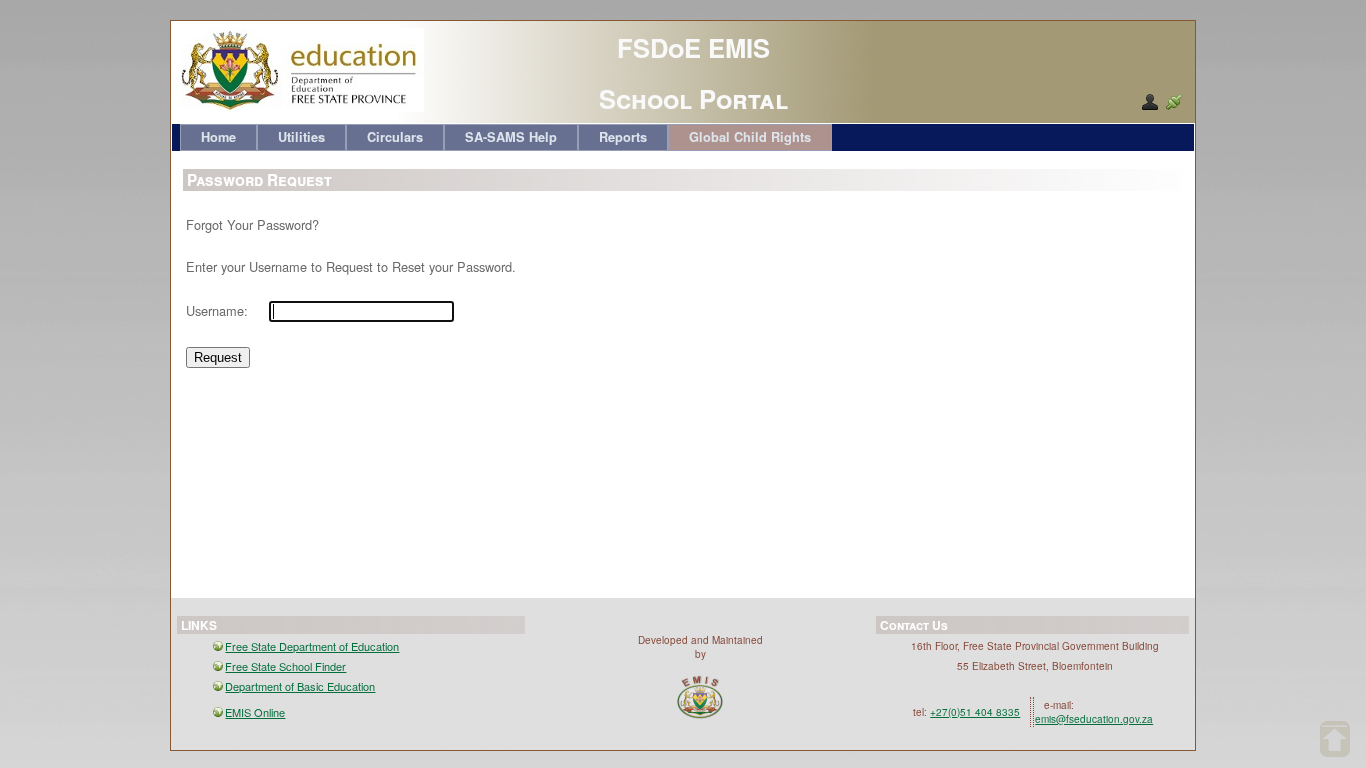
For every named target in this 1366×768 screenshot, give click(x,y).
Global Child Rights (750, 137)
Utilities (301, 137)
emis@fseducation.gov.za (1094, 719)
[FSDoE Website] (299, 107)
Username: (217, 310)
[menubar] (506, 137)
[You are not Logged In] (1150, 102)
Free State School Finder (285, 666)
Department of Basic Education (300, 686)
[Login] (1174, 102)
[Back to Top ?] (1335, 739)
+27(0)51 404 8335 (975, 712)
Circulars (395, 137)
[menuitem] (218, 137)
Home (218, 137)
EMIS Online (255, 712)
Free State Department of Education (312, 646)
